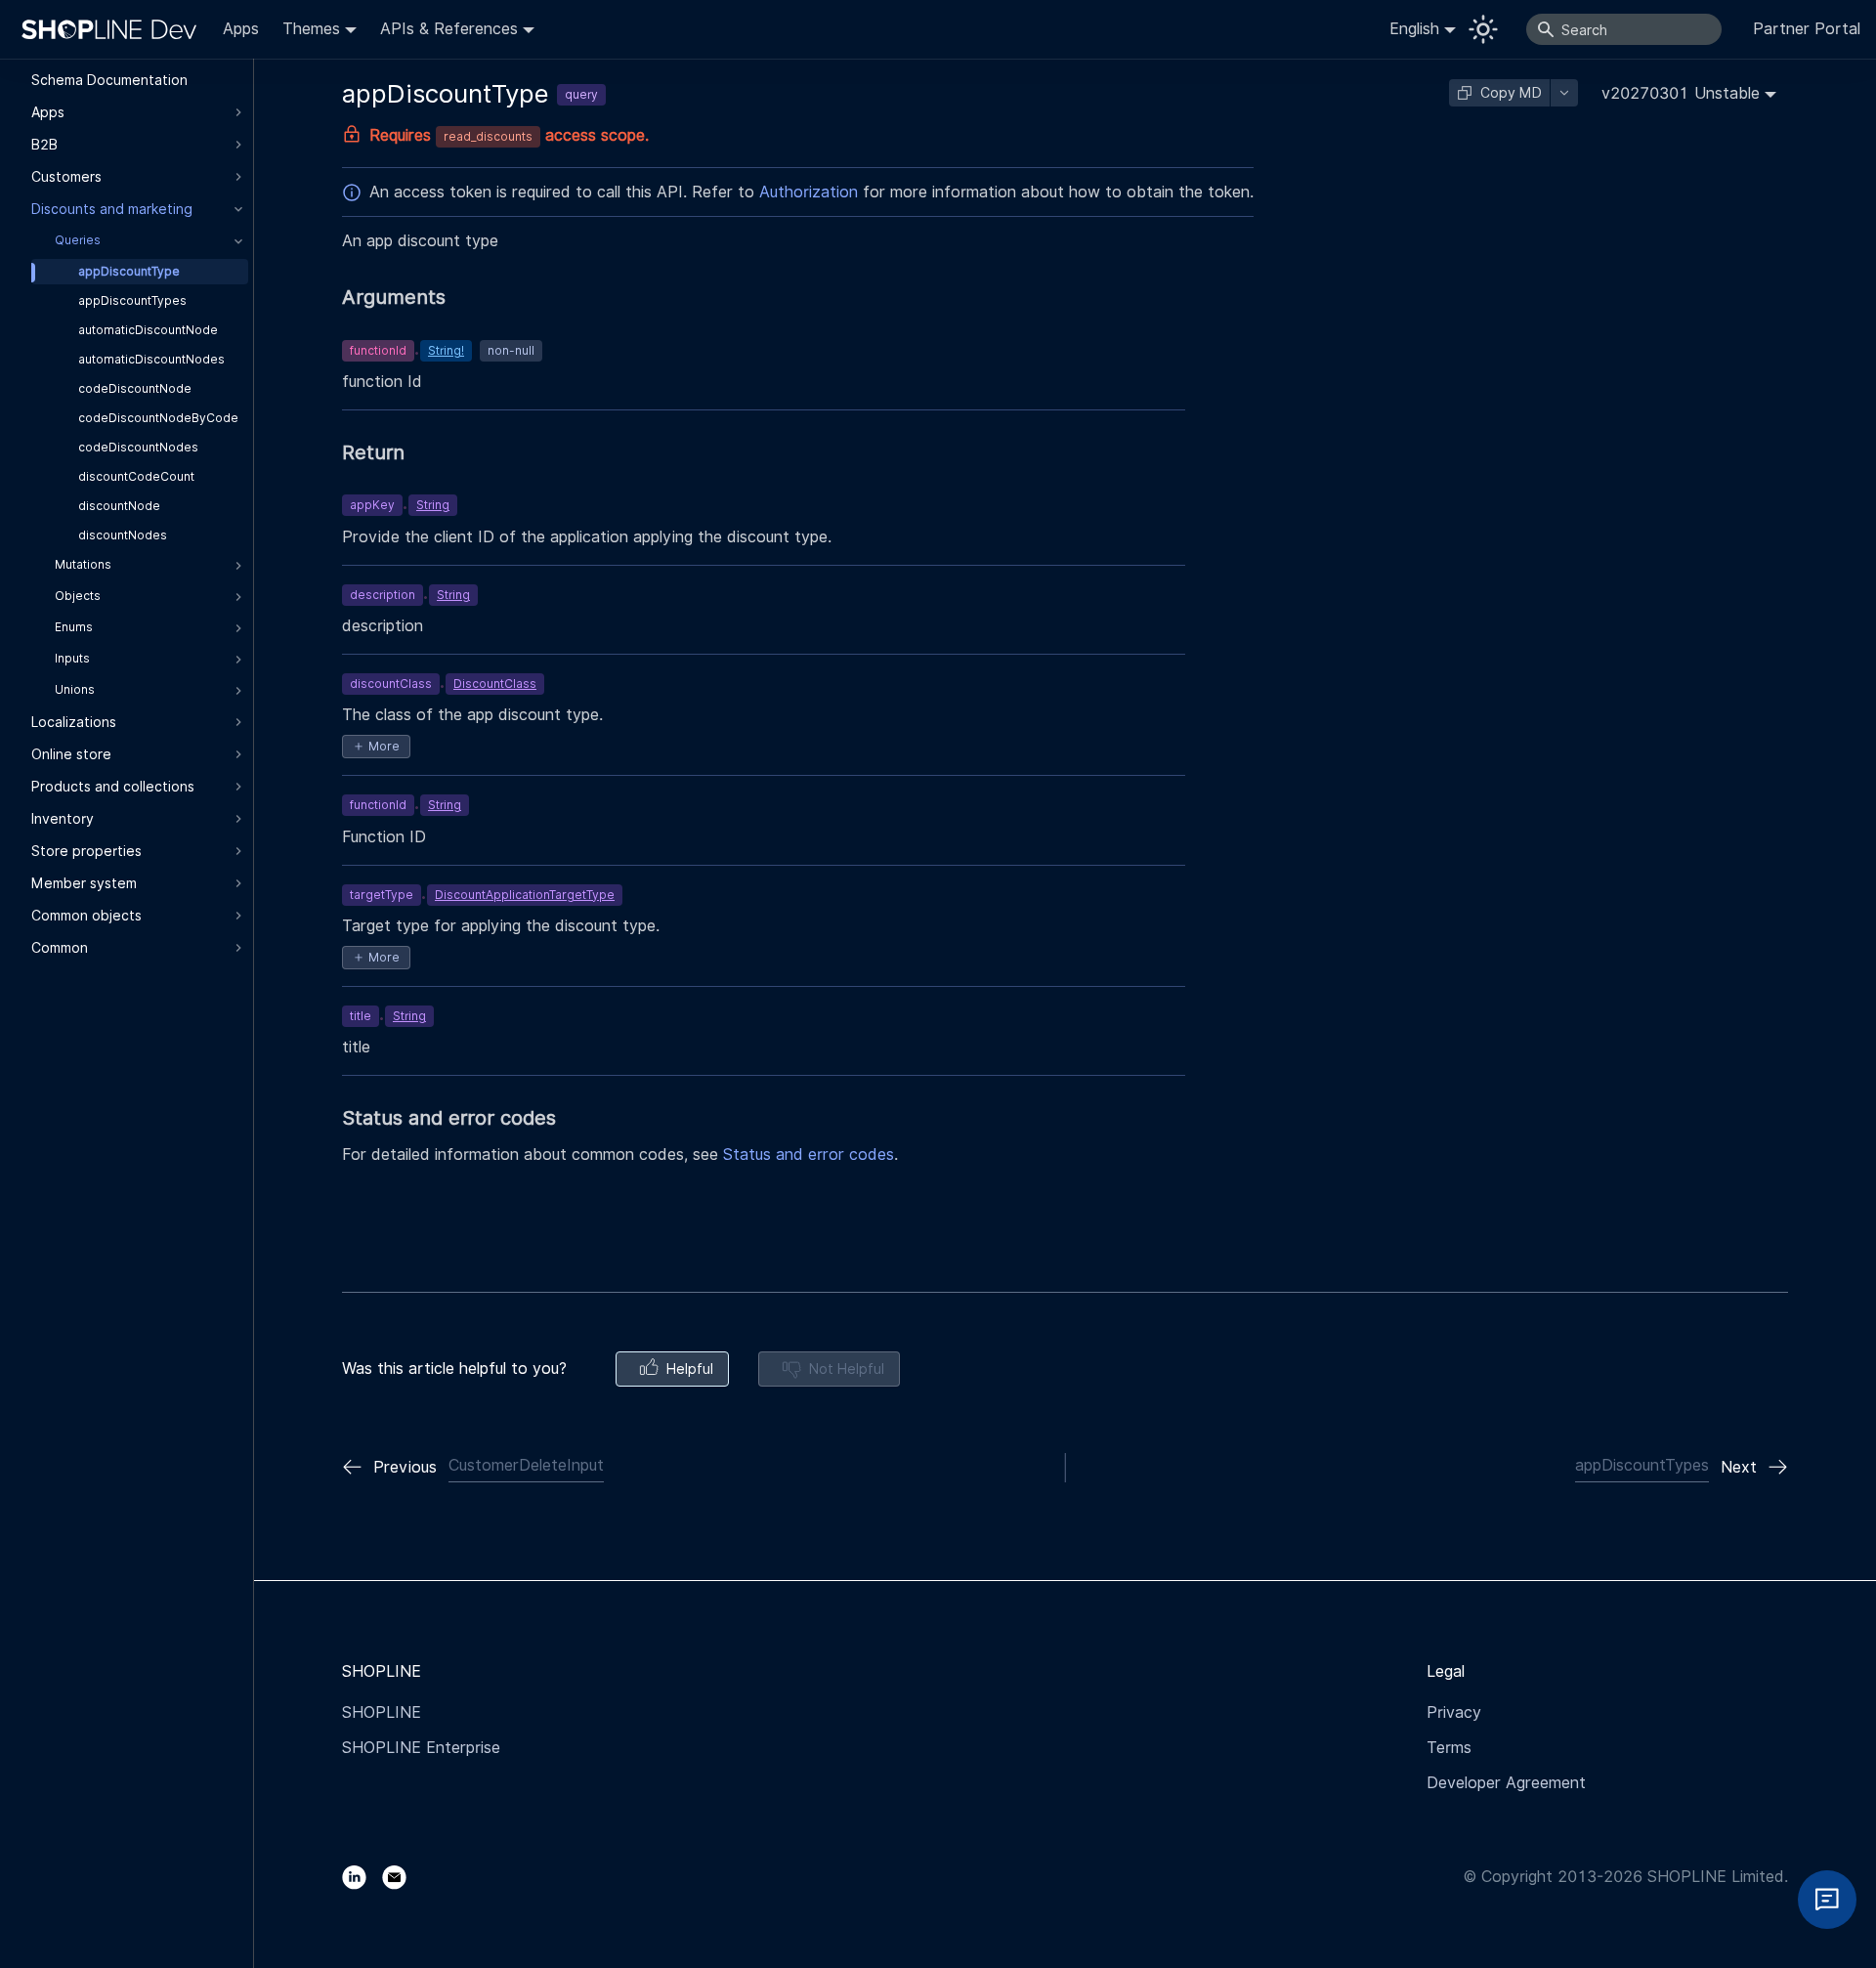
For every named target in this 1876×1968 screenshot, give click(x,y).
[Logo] (113, 29)
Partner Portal (1807, 29)
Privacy (1454, 1712)
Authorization (809, 192)
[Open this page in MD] (1564, 93)
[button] (1689, 93)
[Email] (402, 1877)
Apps (241, 29)
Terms (1449, 1748)
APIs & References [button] (449, 29)
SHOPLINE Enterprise (421, 1748)
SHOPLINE (382, 1712)
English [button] (1414, 29)
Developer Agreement (1506, 1783)
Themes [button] (311, 29)
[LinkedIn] (362, 1877)
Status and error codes (809, 1155)
